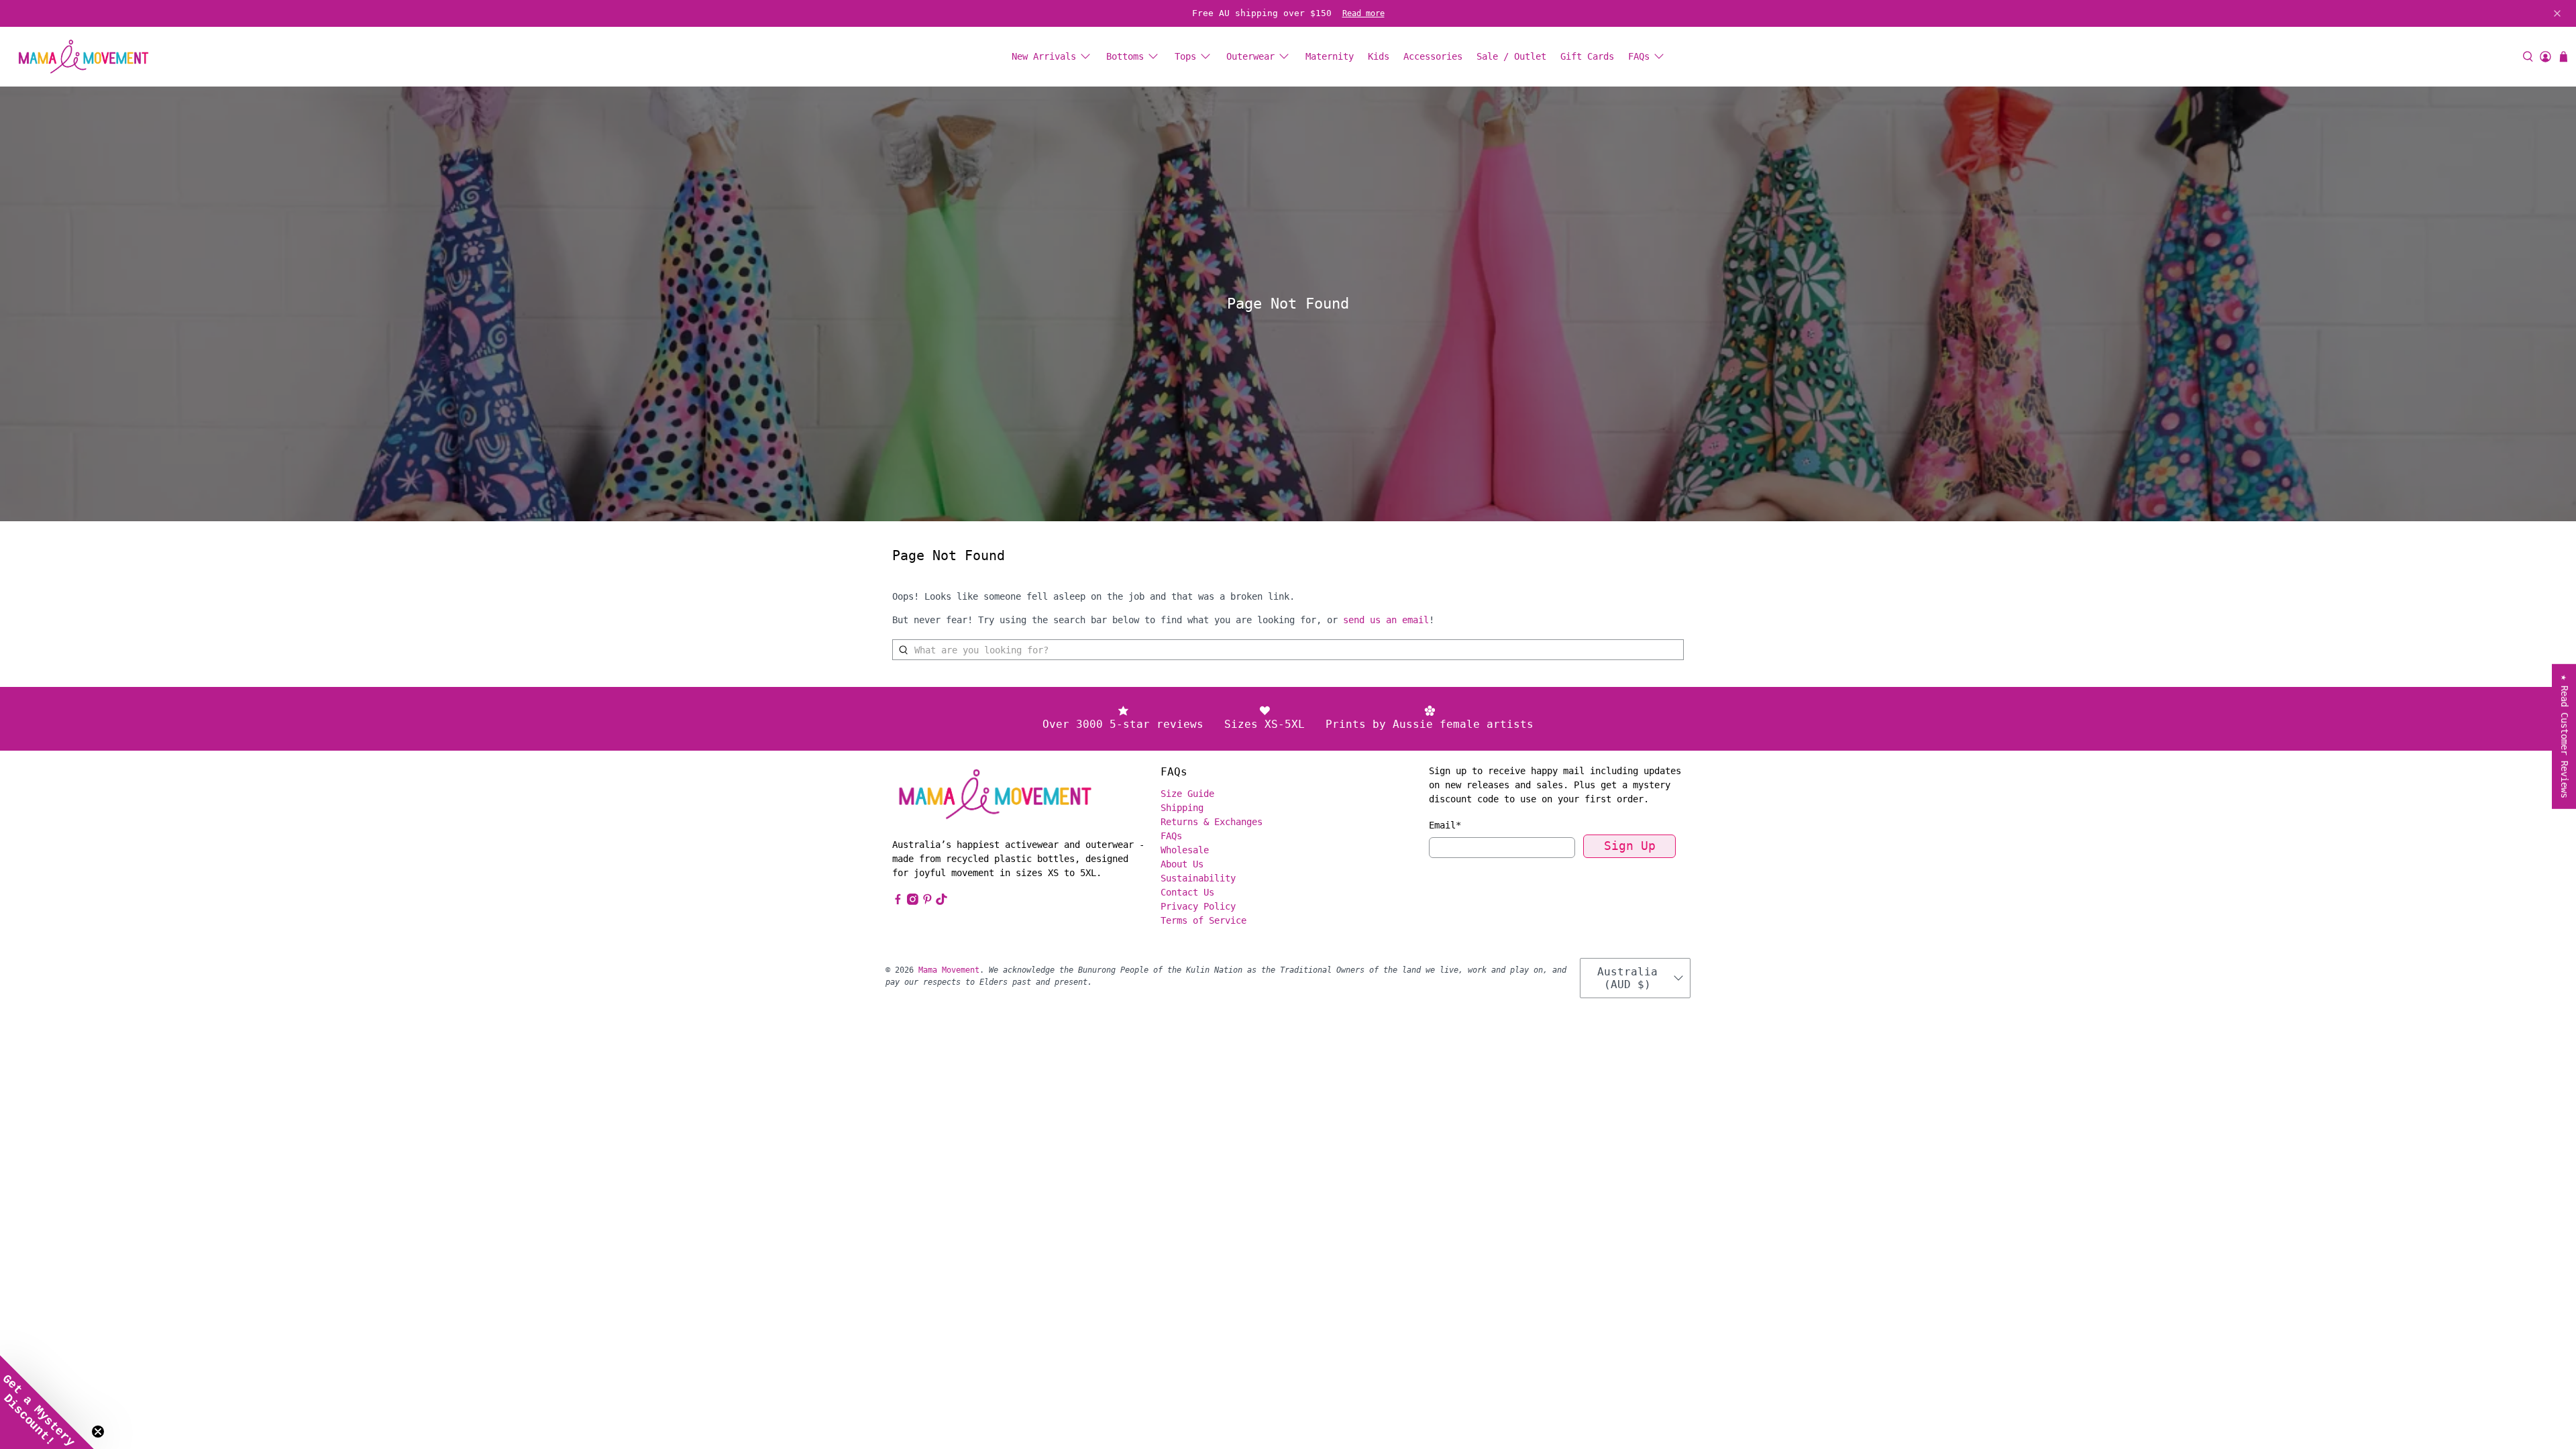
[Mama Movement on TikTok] (942, 902)
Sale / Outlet (1511, 56)
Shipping (1182, 808)
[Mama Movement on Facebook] (898, 902)
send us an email (1386, 620)
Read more (1363, 13)
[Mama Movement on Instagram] (913, 902)
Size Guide (1187, 794)
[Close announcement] (2557, 13)
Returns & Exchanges (1212, 822)
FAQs (1639, 56)
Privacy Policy (1198, 906)
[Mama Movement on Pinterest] (927, 902)
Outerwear (1250, 56)
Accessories (1433, 56)
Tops (1185, 56)
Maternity (1330, 56)
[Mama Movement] (83, 57)
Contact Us (1187, 892)
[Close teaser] (98, 1432)
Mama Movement (949, 970)
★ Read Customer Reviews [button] (2565, 737)
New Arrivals (1044, 56)
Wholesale (1185, 850)
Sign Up (1630, 846)
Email (1445, 825)
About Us (1182, 864)
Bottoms (1125, 56)
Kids (1379, 56)
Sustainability (1198, 878)
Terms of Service (1203, 920)
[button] (47, 1402)
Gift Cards (1587, 56)
